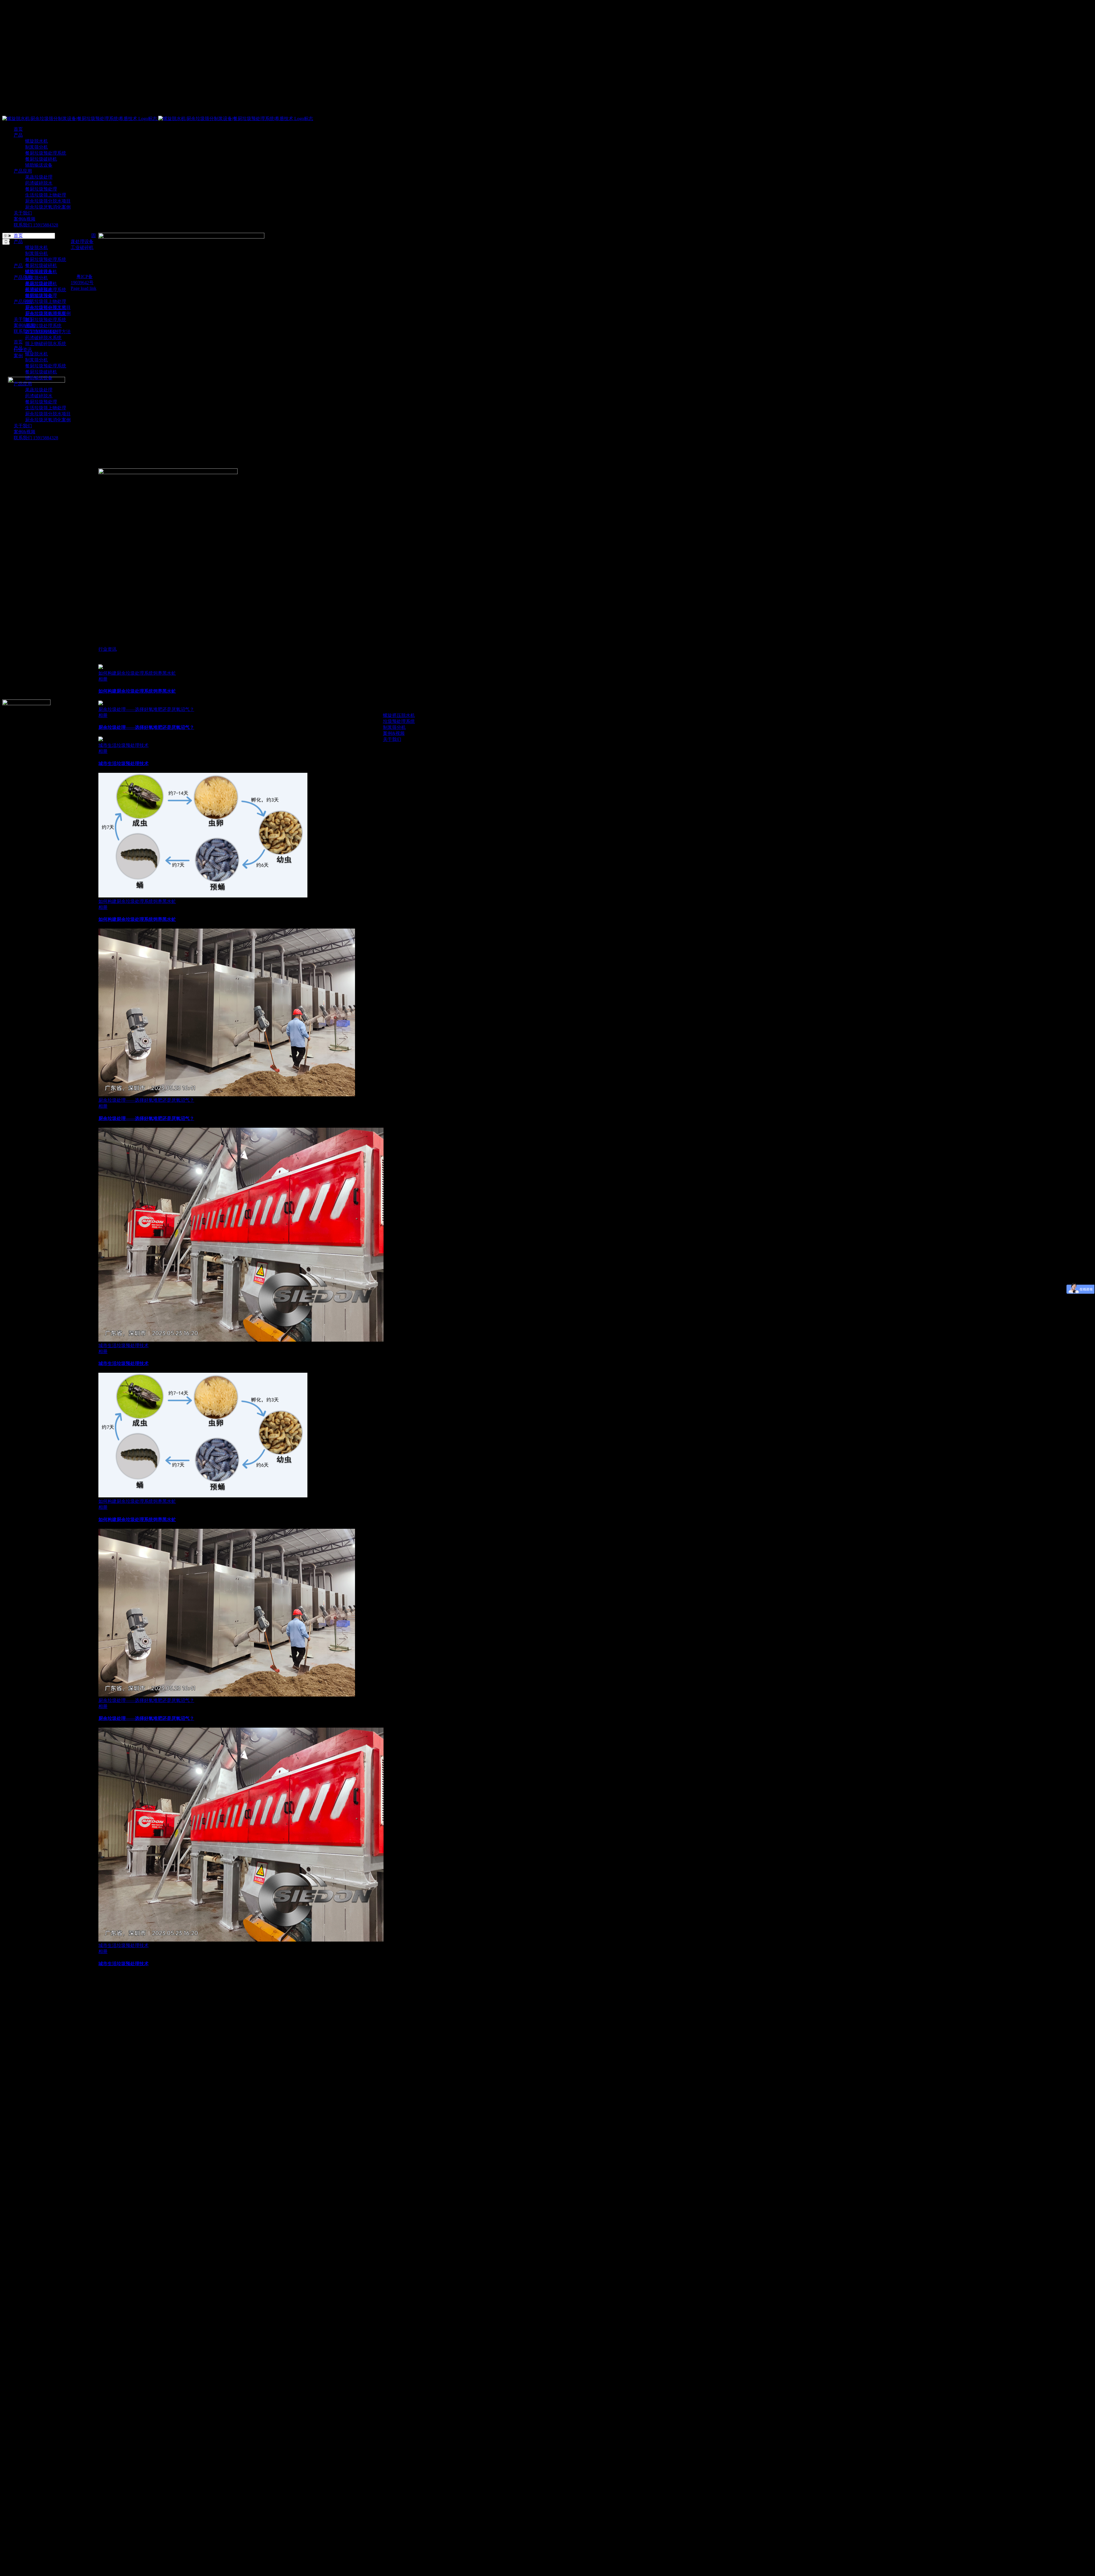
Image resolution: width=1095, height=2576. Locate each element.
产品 (18, 266)
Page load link (84, 288)
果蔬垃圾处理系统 (43, 326)
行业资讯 (108, 649)
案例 (18, 356)
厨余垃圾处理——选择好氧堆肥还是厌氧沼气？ (146, 709)
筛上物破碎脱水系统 (46, 344)
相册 (103, 679)
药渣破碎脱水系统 (43, 338)
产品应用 (23, 302)
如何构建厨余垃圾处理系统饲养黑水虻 (137, 673)
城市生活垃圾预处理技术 (123, 745)
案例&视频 (394, 733)
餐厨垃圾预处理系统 (46, 320)
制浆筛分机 (36, 278)
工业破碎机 (82, 247)
